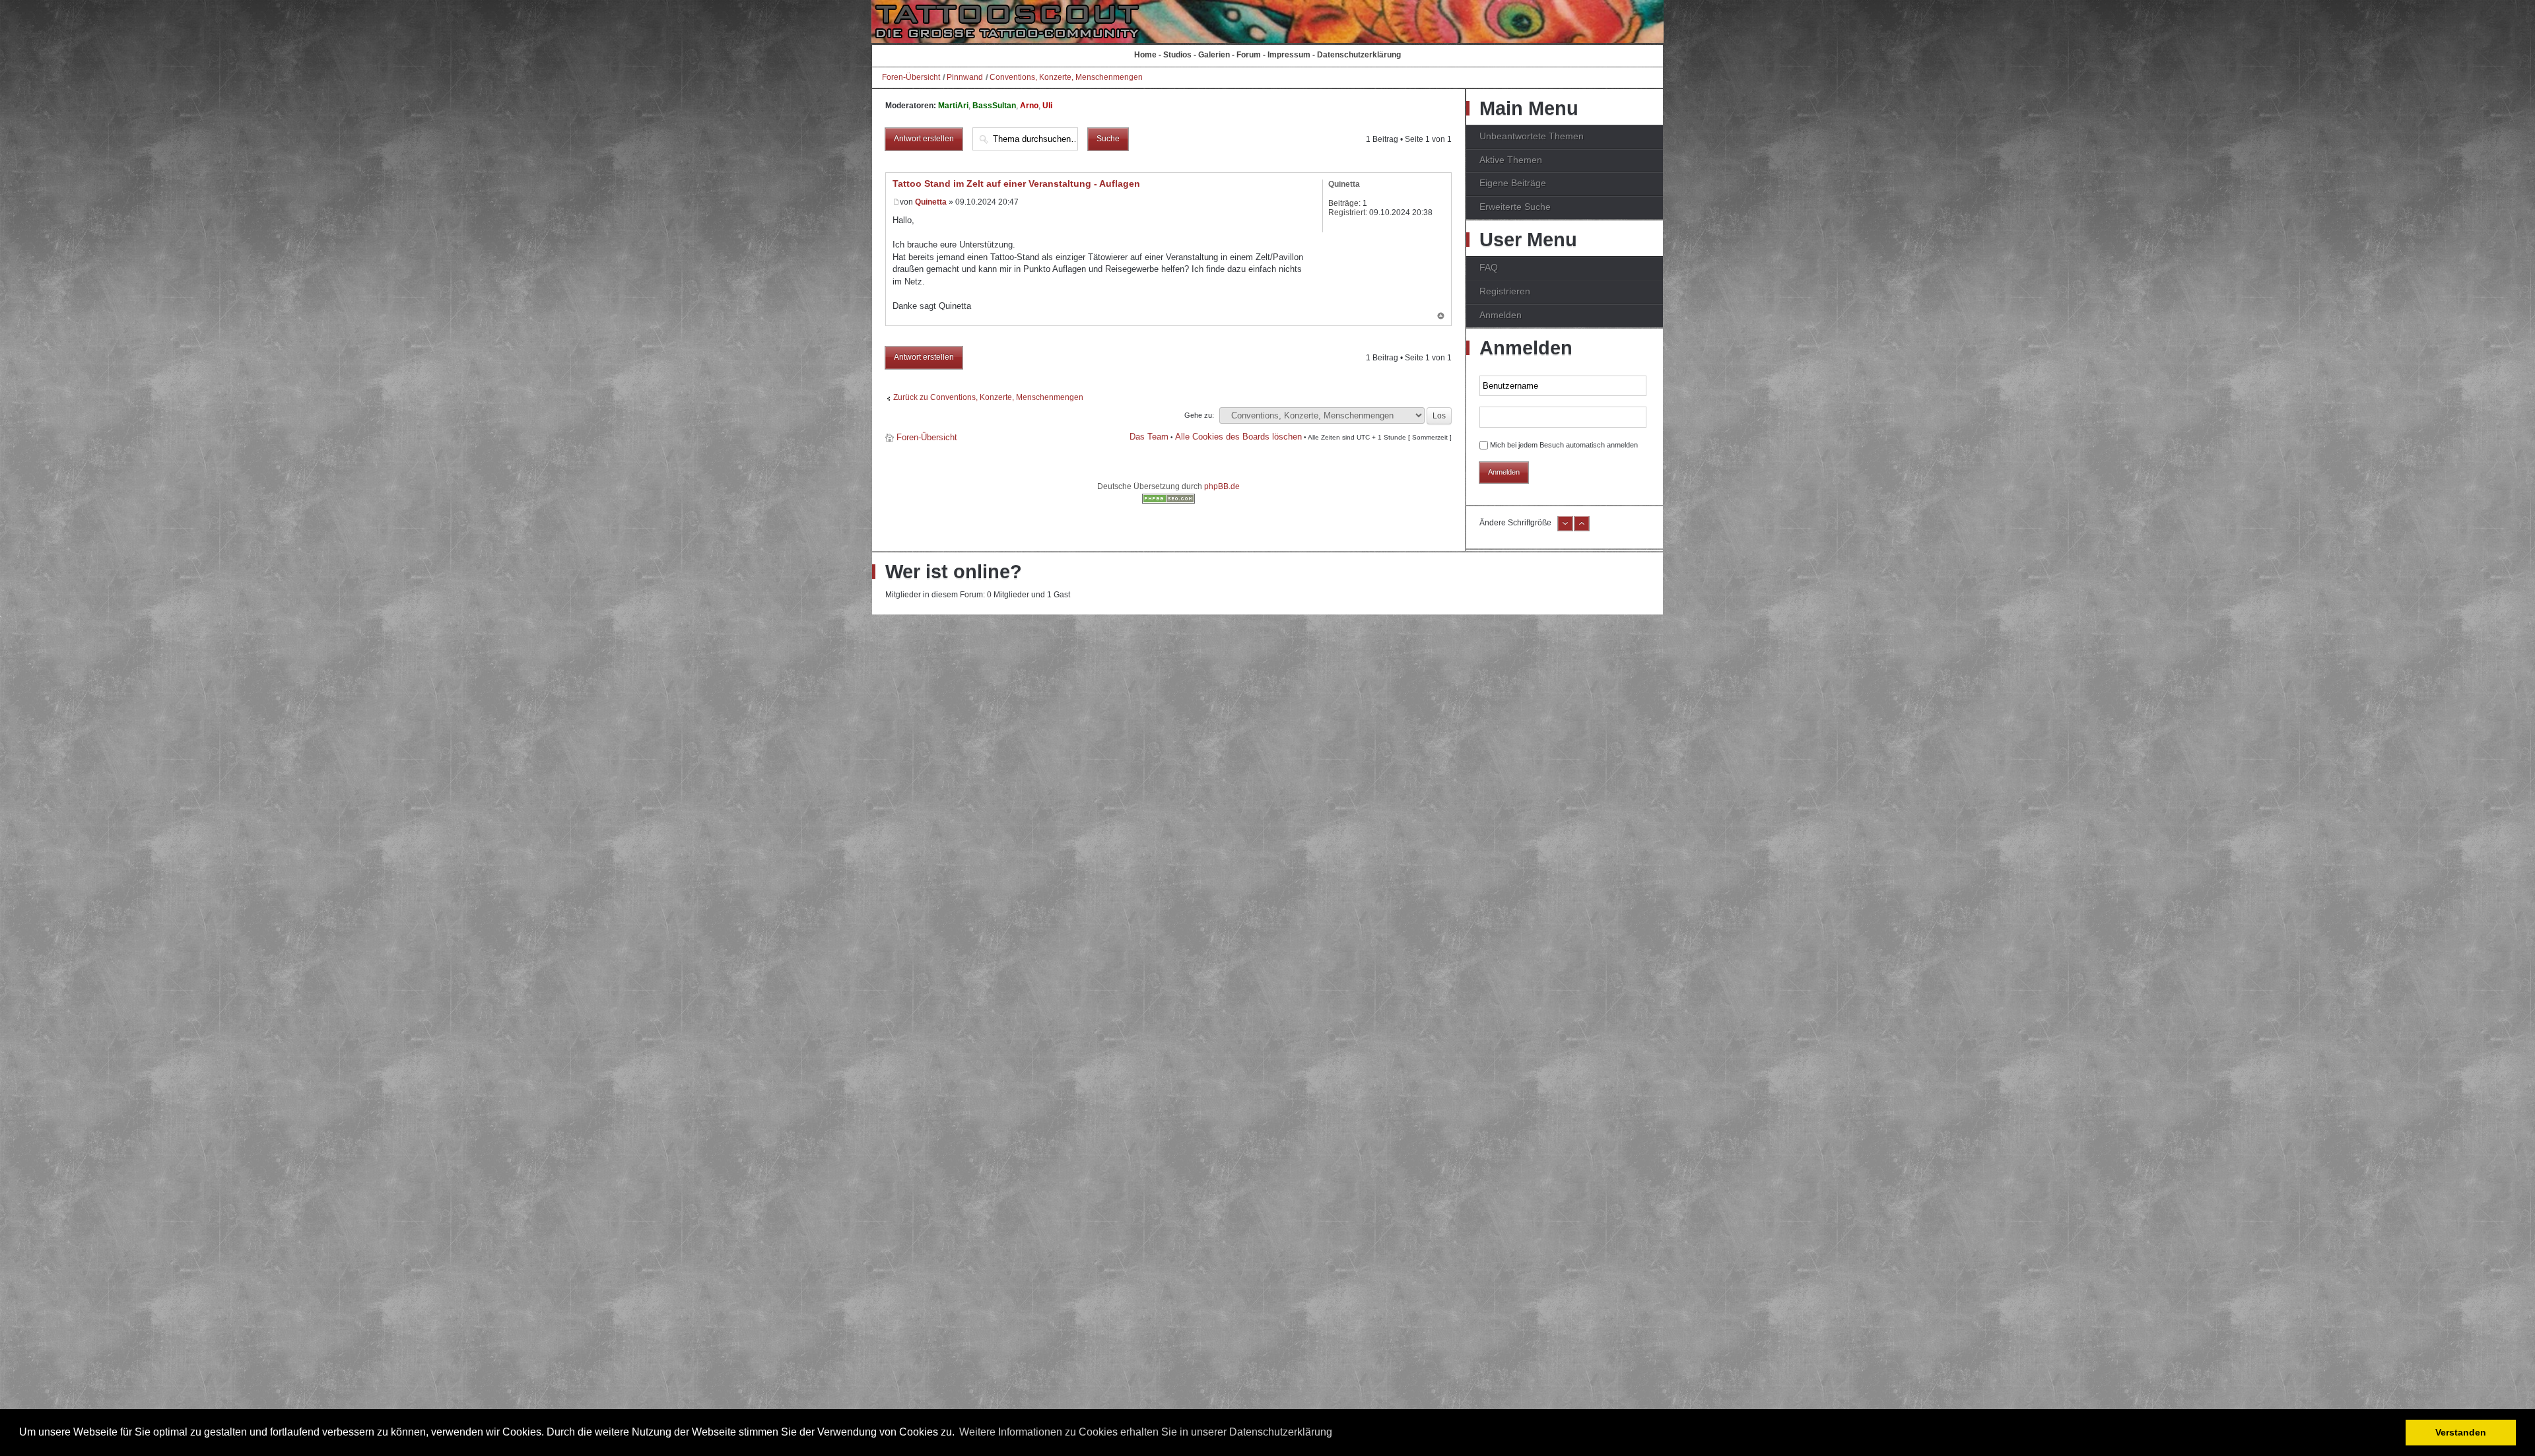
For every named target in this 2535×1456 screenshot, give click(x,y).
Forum (1249, 55)
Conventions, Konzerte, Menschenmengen (1066, 77)
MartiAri (953, 106)
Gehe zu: (1199, 415)
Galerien (1214, 55)
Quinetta (931, 202)
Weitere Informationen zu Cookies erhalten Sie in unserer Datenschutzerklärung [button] (1146, 1432)
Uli (1047, 106)
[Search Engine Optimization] (1168, 501)
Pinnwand (965, 77)
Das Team (1149, 437)
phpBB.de (1222, 486)
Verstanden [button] (2461, 1432)
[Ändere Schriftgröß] (1582, 529)
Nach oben (1441, 317)
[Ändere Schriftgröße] (1565, 529)
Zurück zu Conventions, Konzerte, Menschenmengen (988, 397)
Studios (1177, 55)
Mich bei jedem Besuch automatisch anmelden (1564, 445)
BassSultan (994, 106)
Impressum (1289, 55)
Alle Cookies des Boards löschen (1238, 437)
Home (1145, 55)
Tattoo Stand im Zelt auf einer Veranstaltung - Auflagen (1016, 183)
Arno (1029, 106)
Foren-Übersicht (911, 77)
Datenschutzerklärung (1359, 55)
